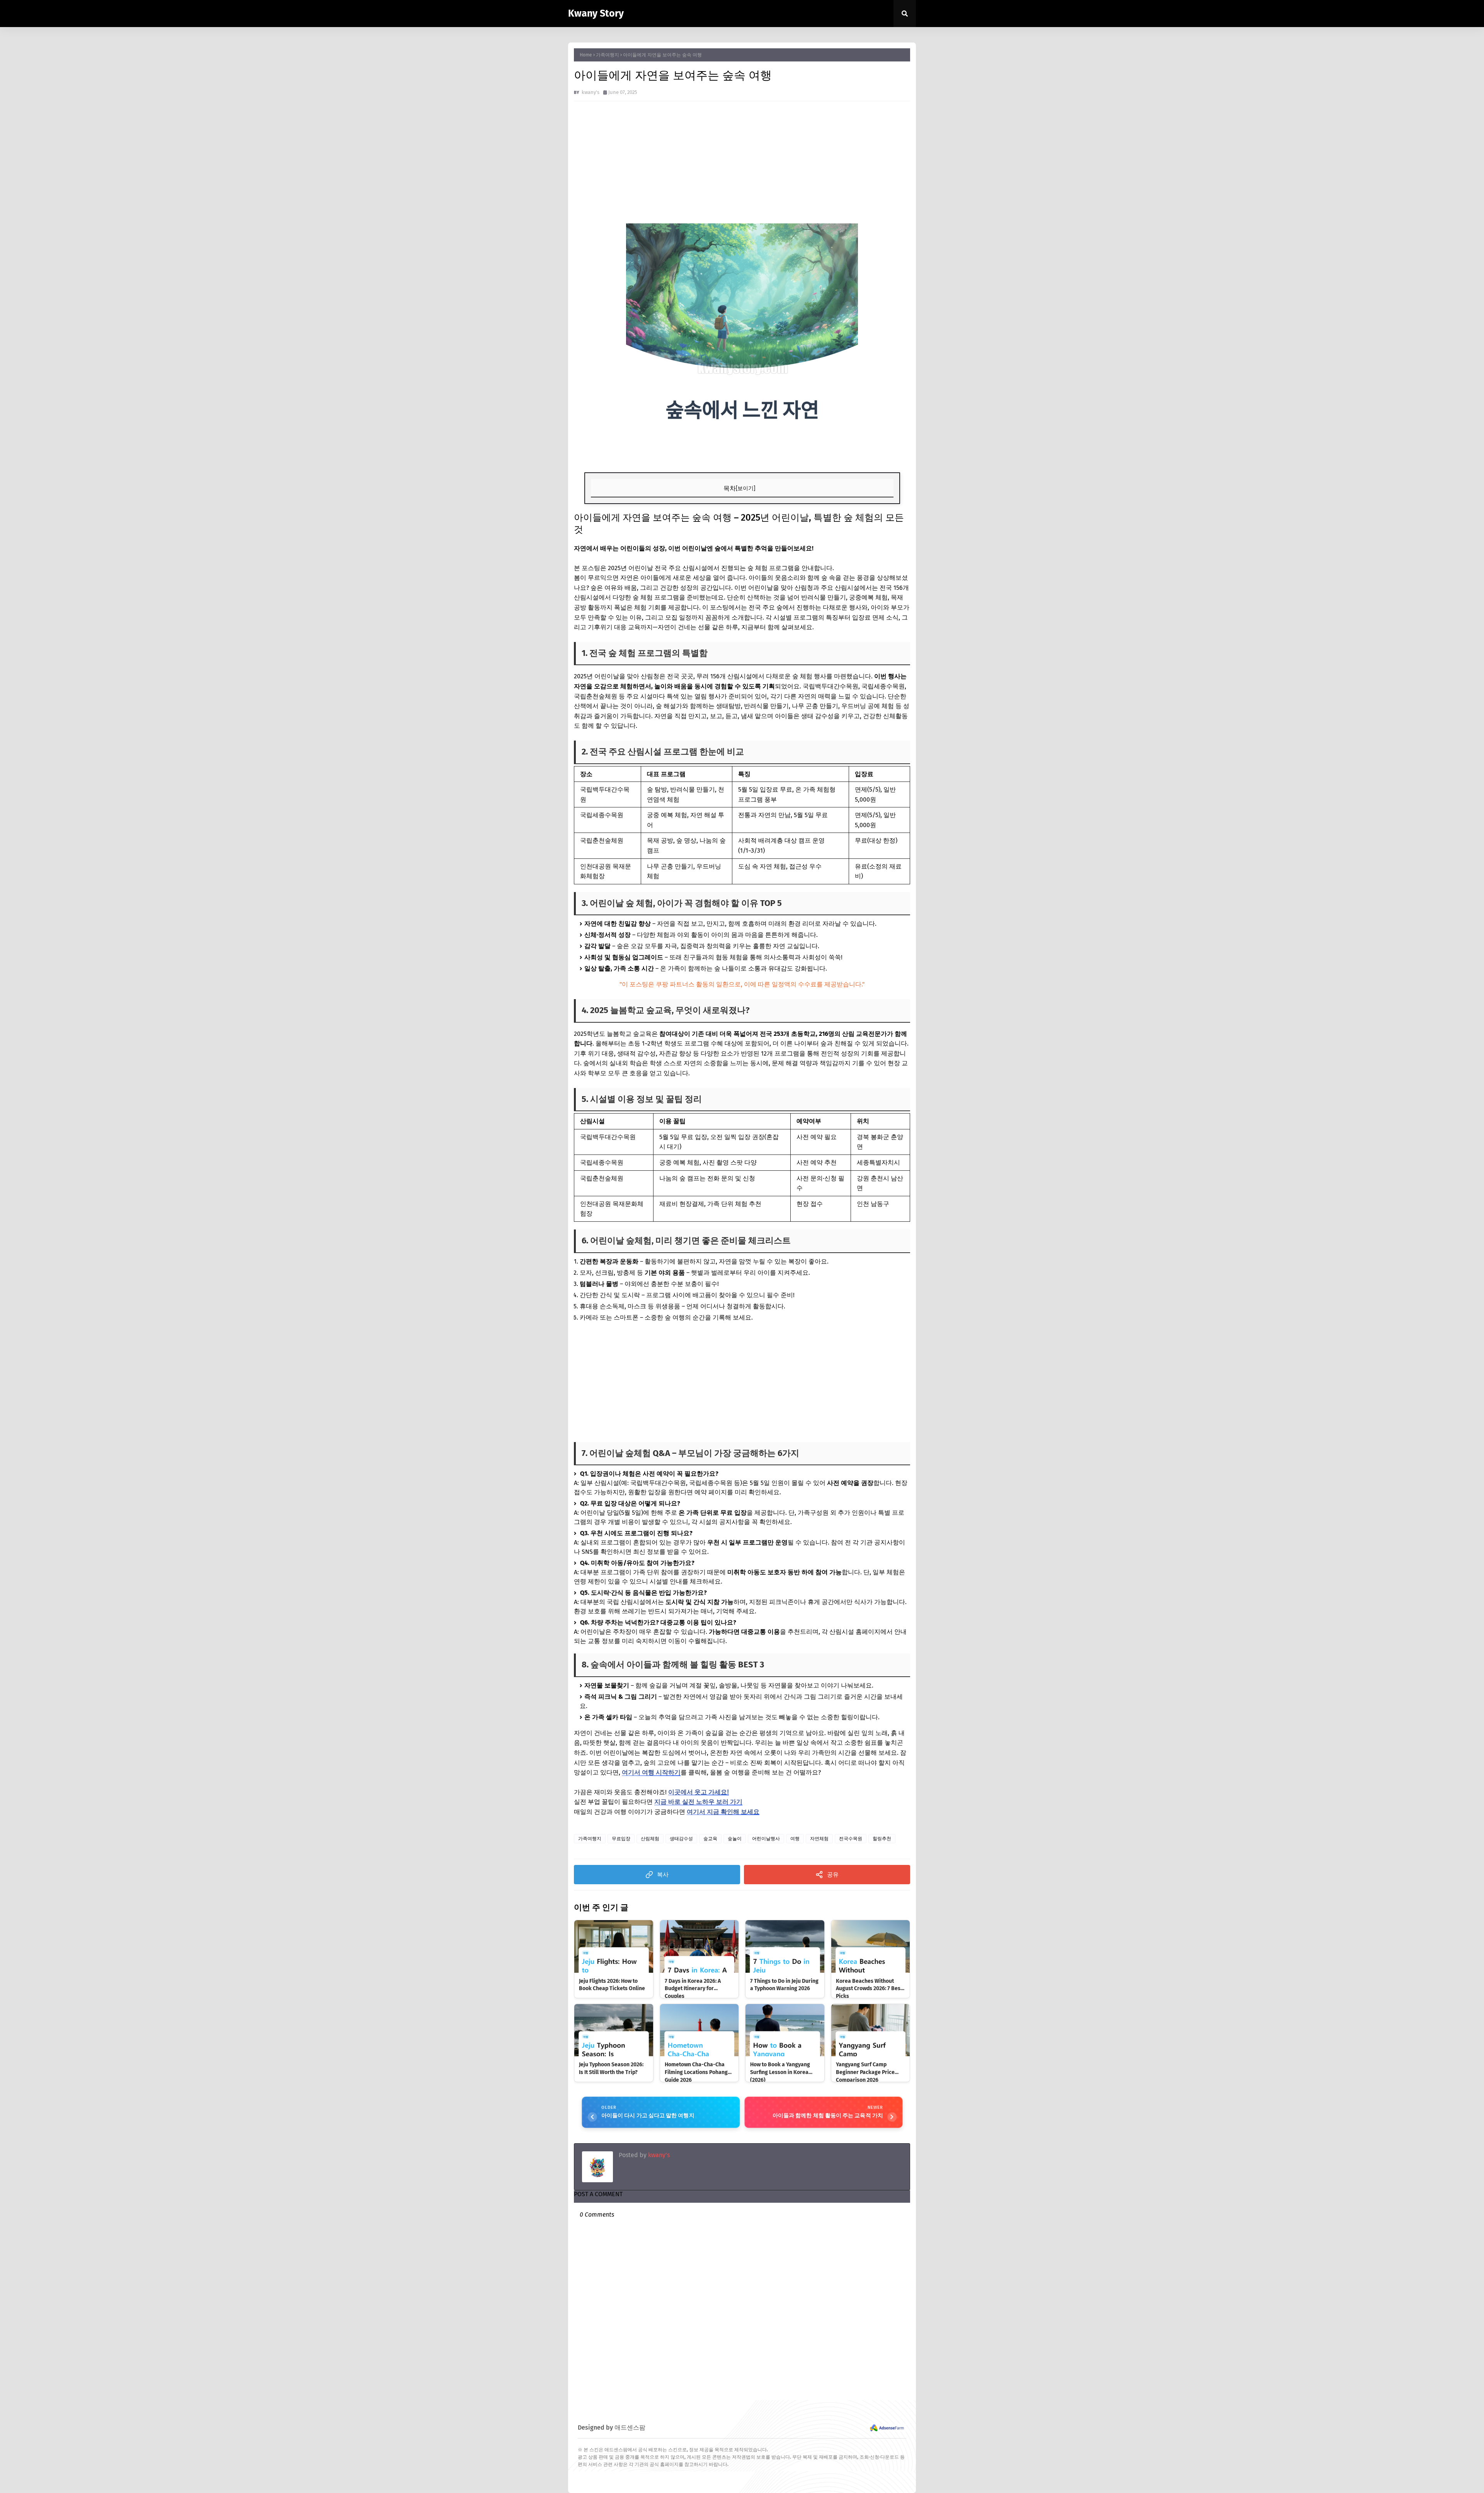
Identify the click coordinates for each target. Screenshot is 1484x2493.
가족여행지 (608, 55)
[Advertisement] (742, 163)
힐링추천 (882, 1839)
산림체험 (650, 1839)
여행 (795, 1839)
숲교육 (710, 1839)
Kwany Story (596, 14)
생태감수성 (681, 1839)
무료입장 (621, 1839)
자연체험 (819, 1839)
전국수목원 (851, 1839)
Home (586, 55)
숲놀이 (735, 1839)
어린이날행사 (766, 1839)
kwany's (658, 2155)
